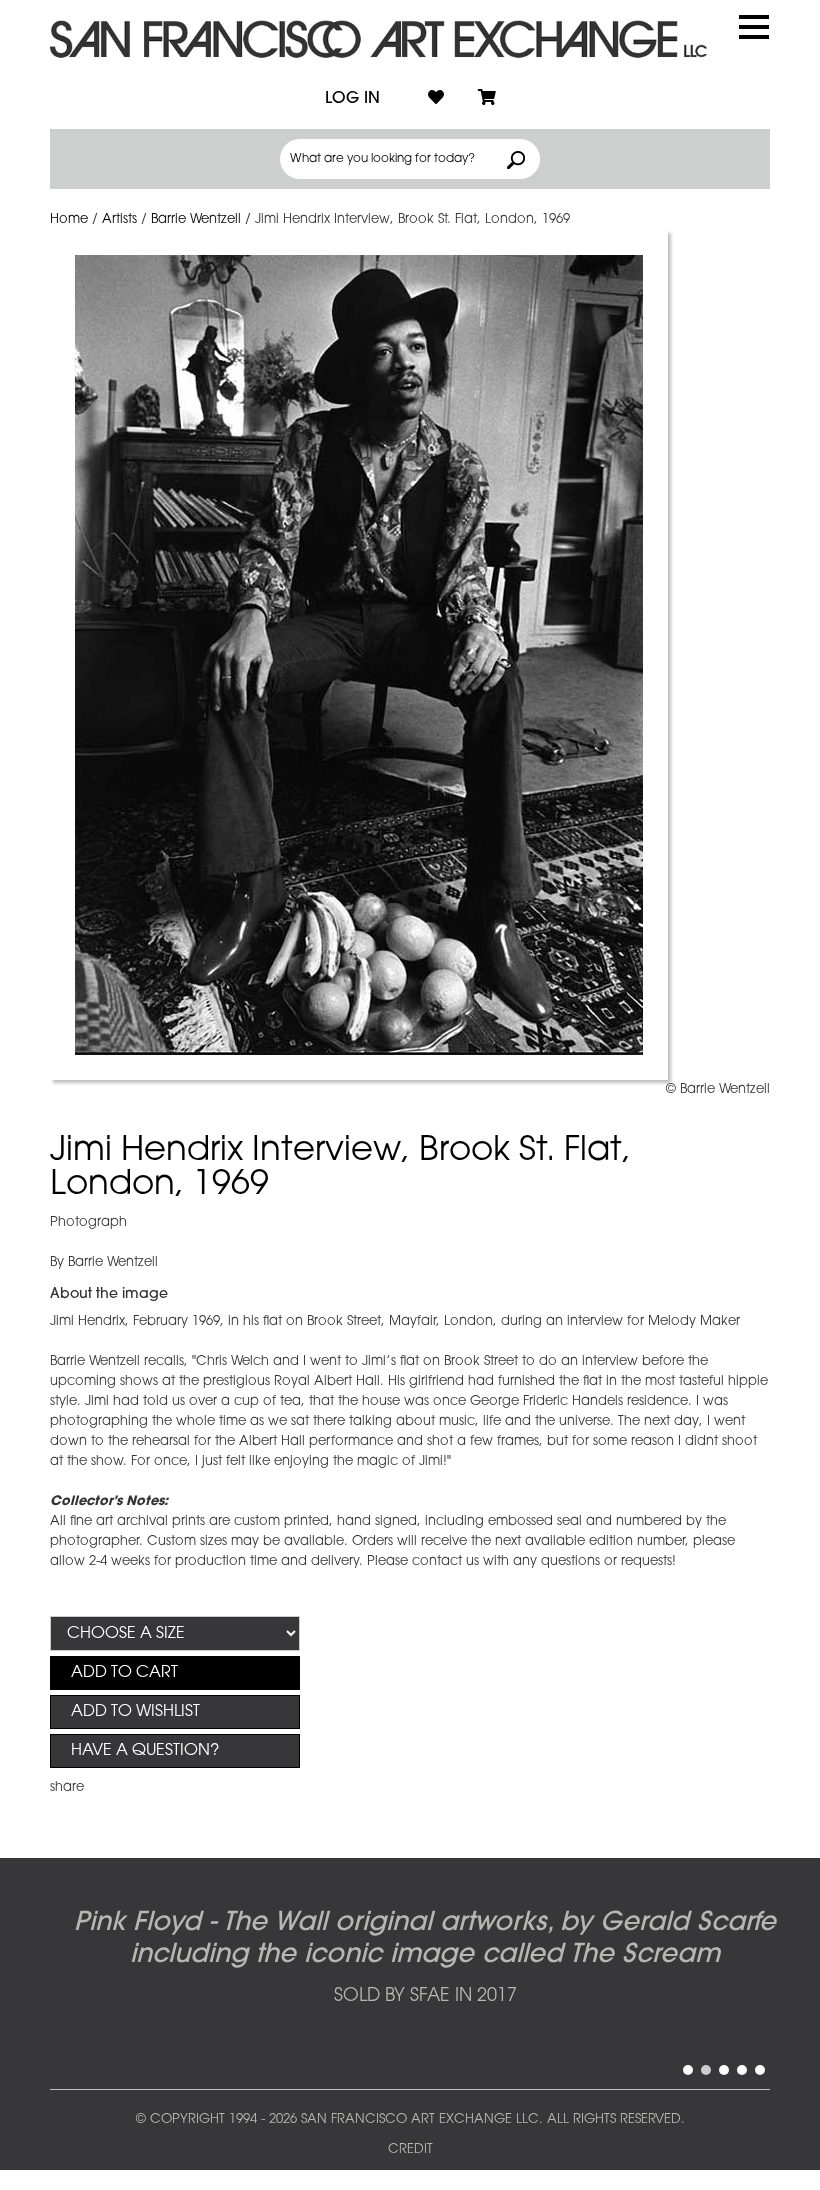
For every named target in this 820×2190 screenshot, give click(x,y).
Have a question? (145, 1751)
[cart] (487, 99)
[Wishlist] (436, 99)
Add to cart (124, 1673)
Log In (352, 99)
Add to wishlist (135, 1712)
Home (69, 219)
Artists (119, 219)
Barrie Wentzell (196, 219)
